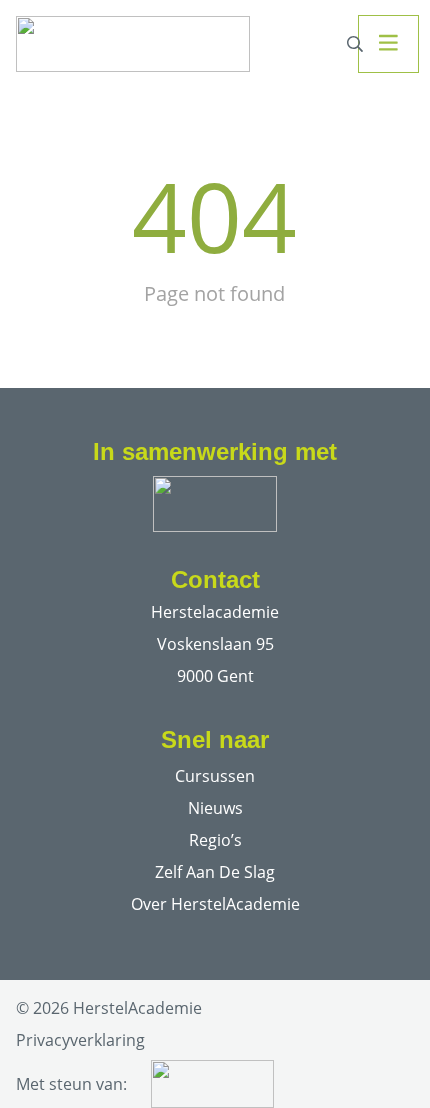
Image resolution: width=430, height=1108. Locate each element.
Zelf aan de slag (215, 872)
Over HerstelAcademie (215, 904)
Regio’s (215, 840)
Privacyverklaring (80, 1040)
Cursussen (215, 776)
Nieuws (215, 808)
